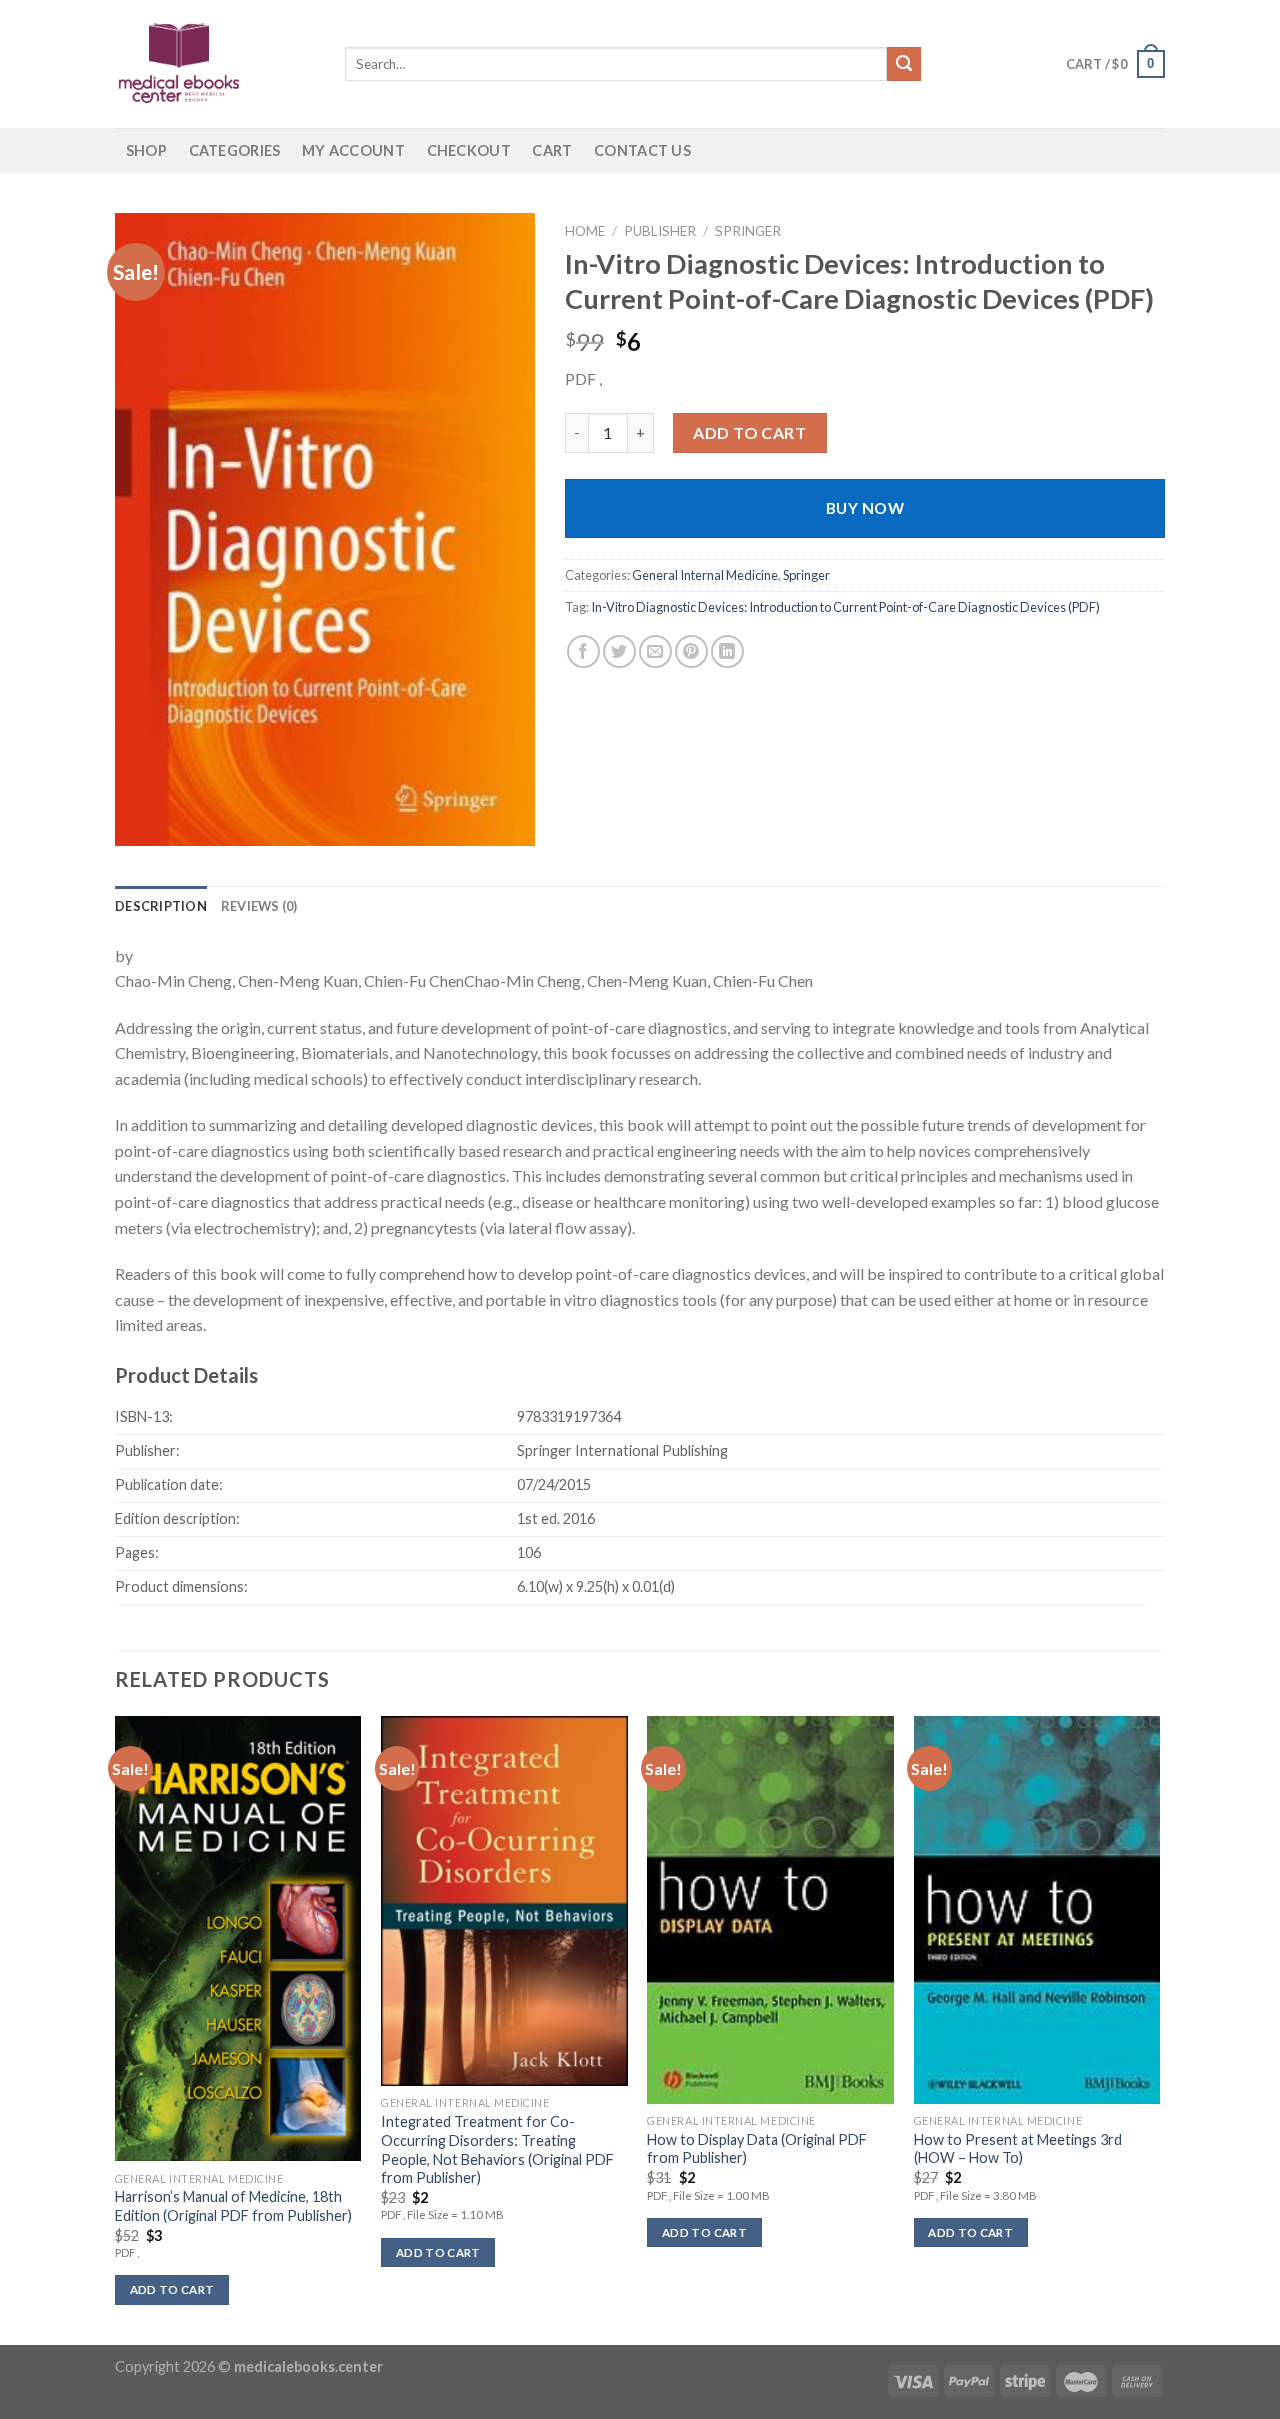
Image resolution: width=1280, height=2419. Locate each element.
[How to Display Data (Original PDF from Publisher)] (770, 1910)
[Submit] (904, 64)
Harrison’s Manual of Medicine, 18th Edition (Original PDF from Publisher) (233, 2206)
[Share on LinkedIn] (727, 651)
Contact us (642, 150)
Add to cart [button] (172, 2289)
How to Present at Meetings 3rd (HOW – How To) (1018, 2149)
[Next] (1159, 2028)
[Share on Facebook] (583, 651)
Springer (748, 231)
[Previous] (116, 2028)
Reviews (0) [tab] (259, 906)
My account (353, 150)
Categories (235, 150)
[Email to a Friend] (655, 651)
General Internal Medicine (705, 575)
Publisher (660, 231)
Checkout (469, 150)
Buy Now (865, 508)
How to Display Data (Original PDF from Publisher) (757, 2149)
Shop (146, 150)
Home (585, 231)
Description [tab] (161, 906)
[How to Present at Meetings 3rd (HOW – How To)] (1037, 1910)
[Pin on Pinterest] (691, 651)
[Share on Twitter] (619, 651)
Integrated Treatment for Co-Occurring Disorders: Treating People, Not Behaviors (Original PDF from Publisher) (497, 2149)
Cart (552, 150)
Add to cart (749, 432)
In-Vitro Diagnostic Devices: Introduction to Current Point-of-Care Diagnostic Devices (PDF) (845, 607)
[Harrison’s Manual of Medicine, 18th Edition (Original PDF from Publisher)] (238, 1938)
